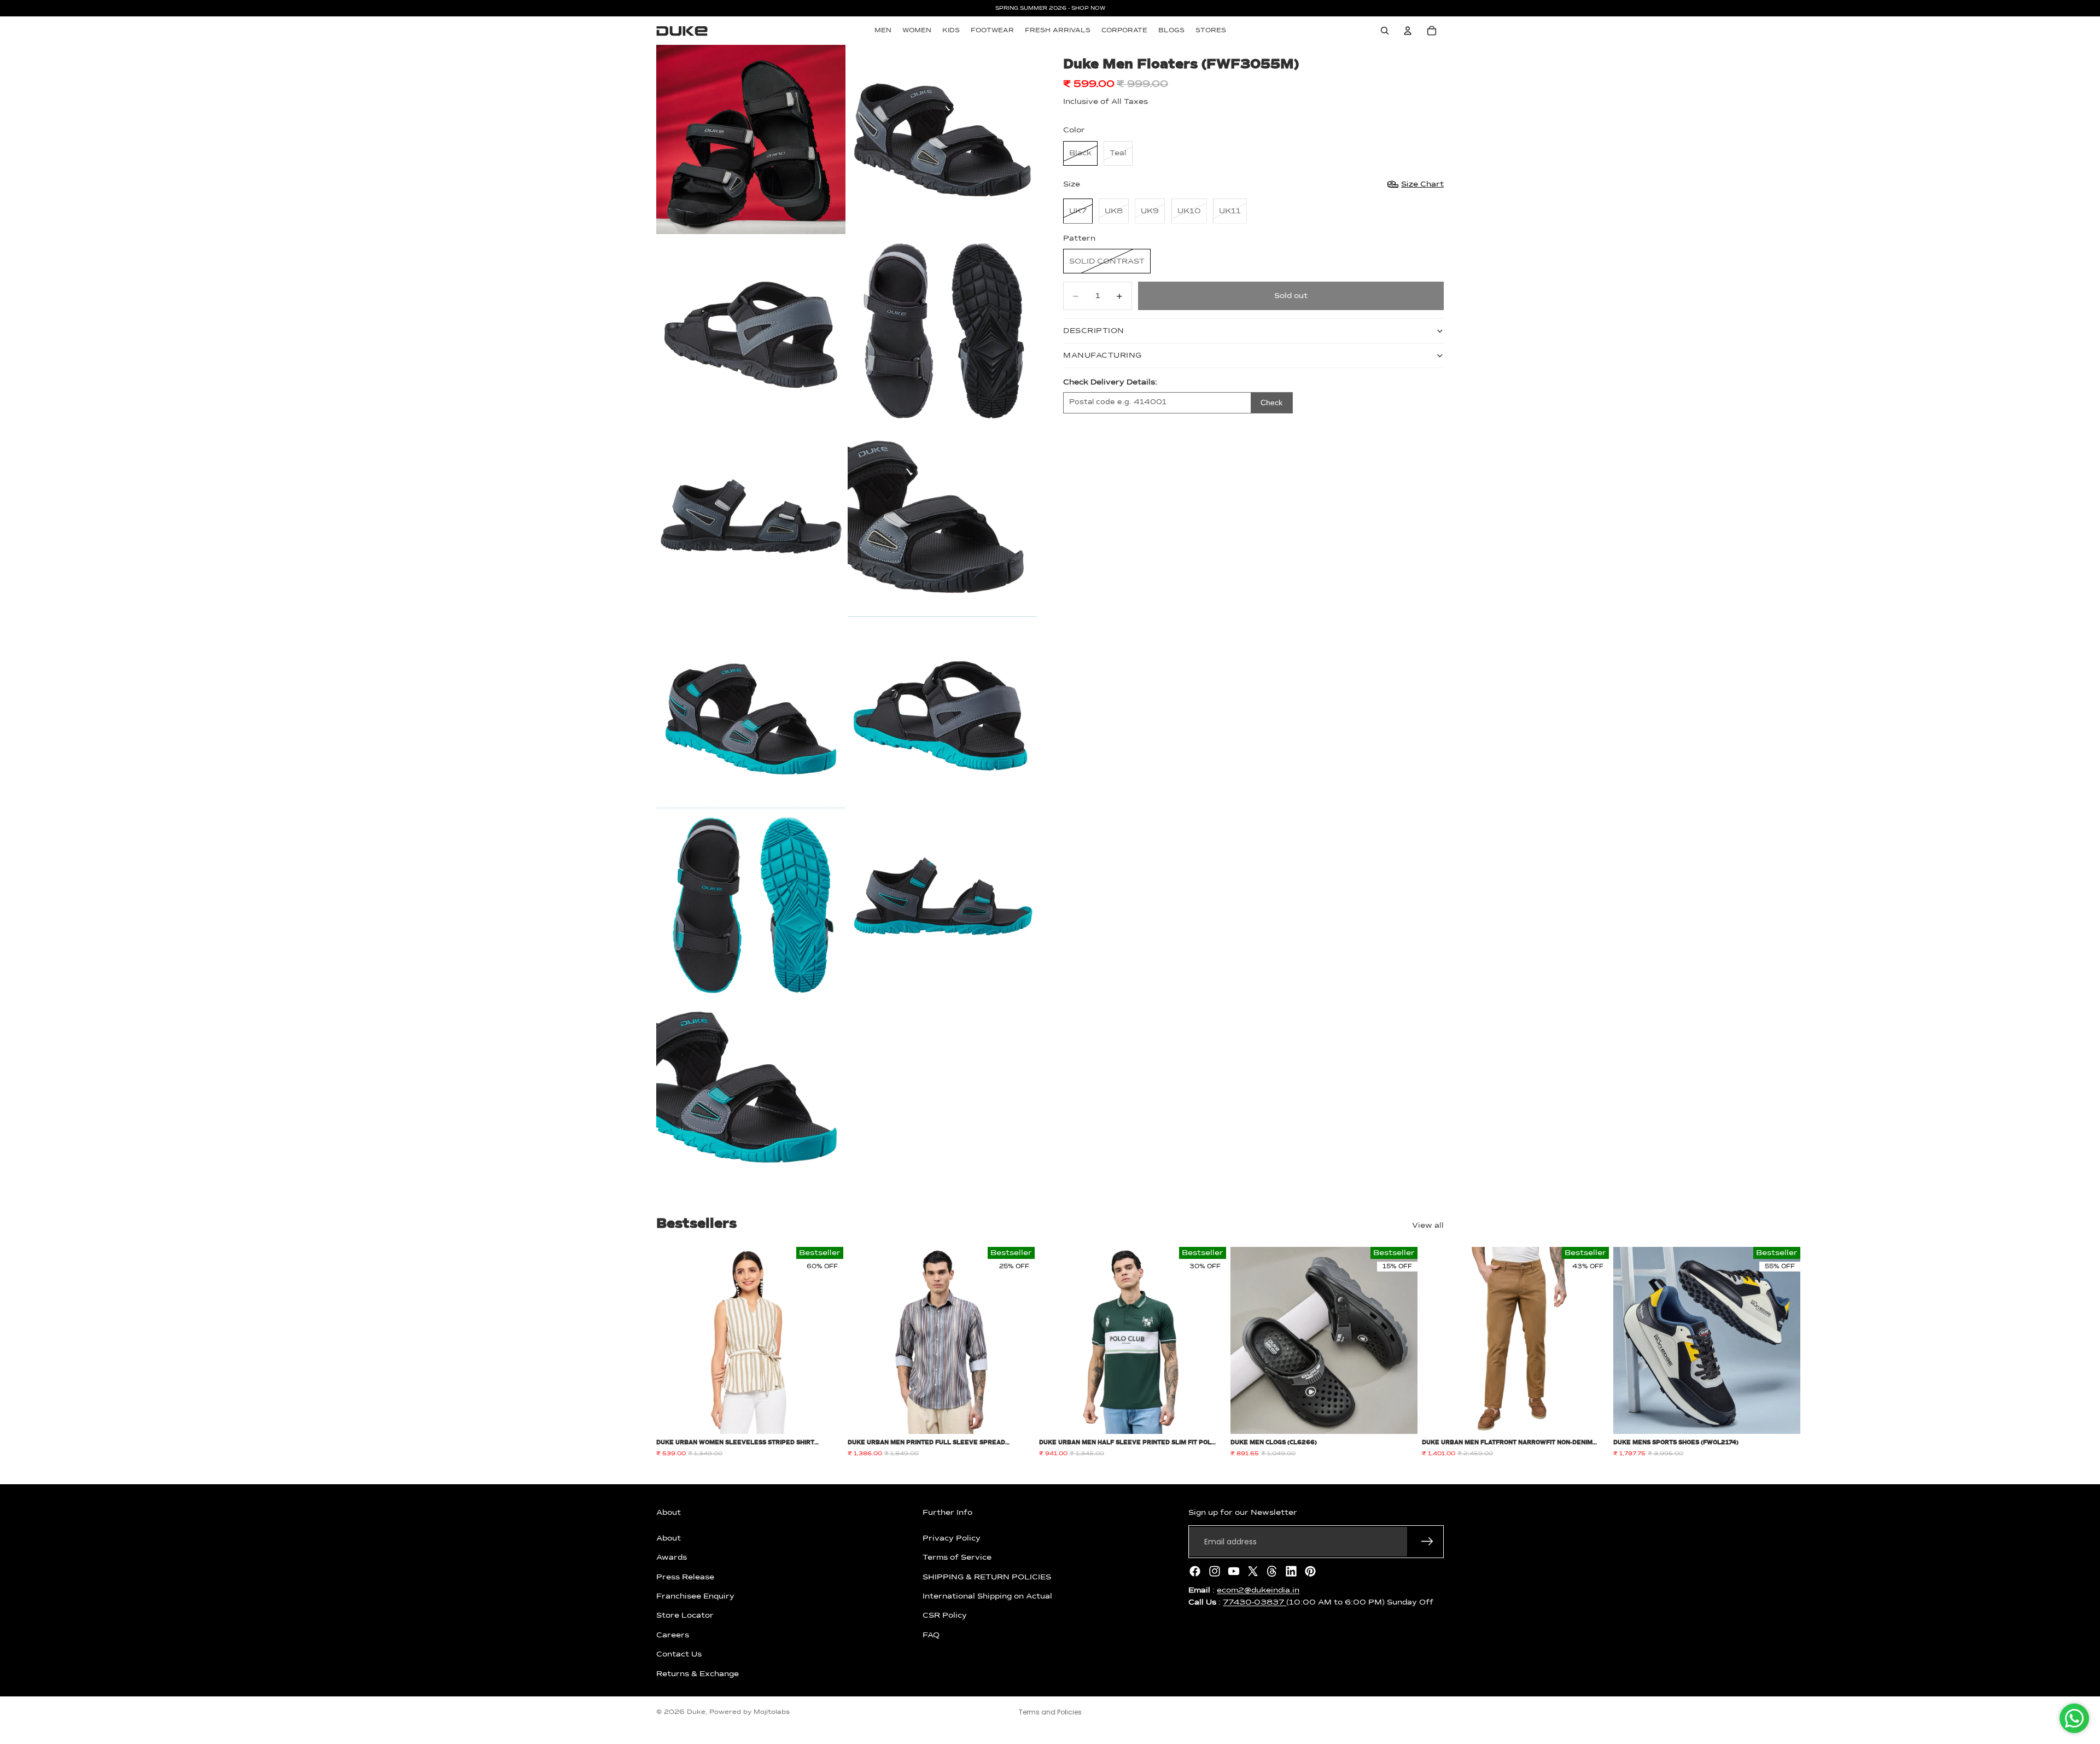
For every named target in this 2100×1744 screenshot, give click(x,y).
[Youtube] (1234, 1571)
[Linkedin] (1291, 1571)
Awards (672, 1558)
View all (1428, 1226)
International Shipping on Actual (987, 1596)
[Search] (1385, 31)
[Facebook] (1195, 1571)
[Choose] (826, 1418)
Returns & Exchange (698, 1673)
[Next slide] (1432, 1352)
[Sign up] (1427, 1542)
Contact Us (679, 1654)
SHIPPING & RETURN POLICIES (987, 1577)
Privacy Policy (952, 1538)
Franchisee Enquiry (695, 1596)
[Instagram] (1215, 1571)
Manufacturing (1102, 355)
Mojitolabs (772, 1712)
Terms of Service (957, 1558)
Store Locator (685, 1615)
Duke (696, 1712)
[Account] (1408, 31)
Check (1271, 403)
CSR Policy (945, 1615)
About (669, 1538)
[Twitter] (1253, 1571)
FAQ (931, 1635)
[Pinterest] (1310, 1571)
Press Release (685, 1577)
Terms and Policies (1050, 1712)
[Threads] (1272, 1571)
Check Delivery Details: (1110, 382)
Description (1094, 331)
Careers (673, 1635)
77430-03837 (1255, 1602)
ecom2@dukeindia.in (1258, 1590)
